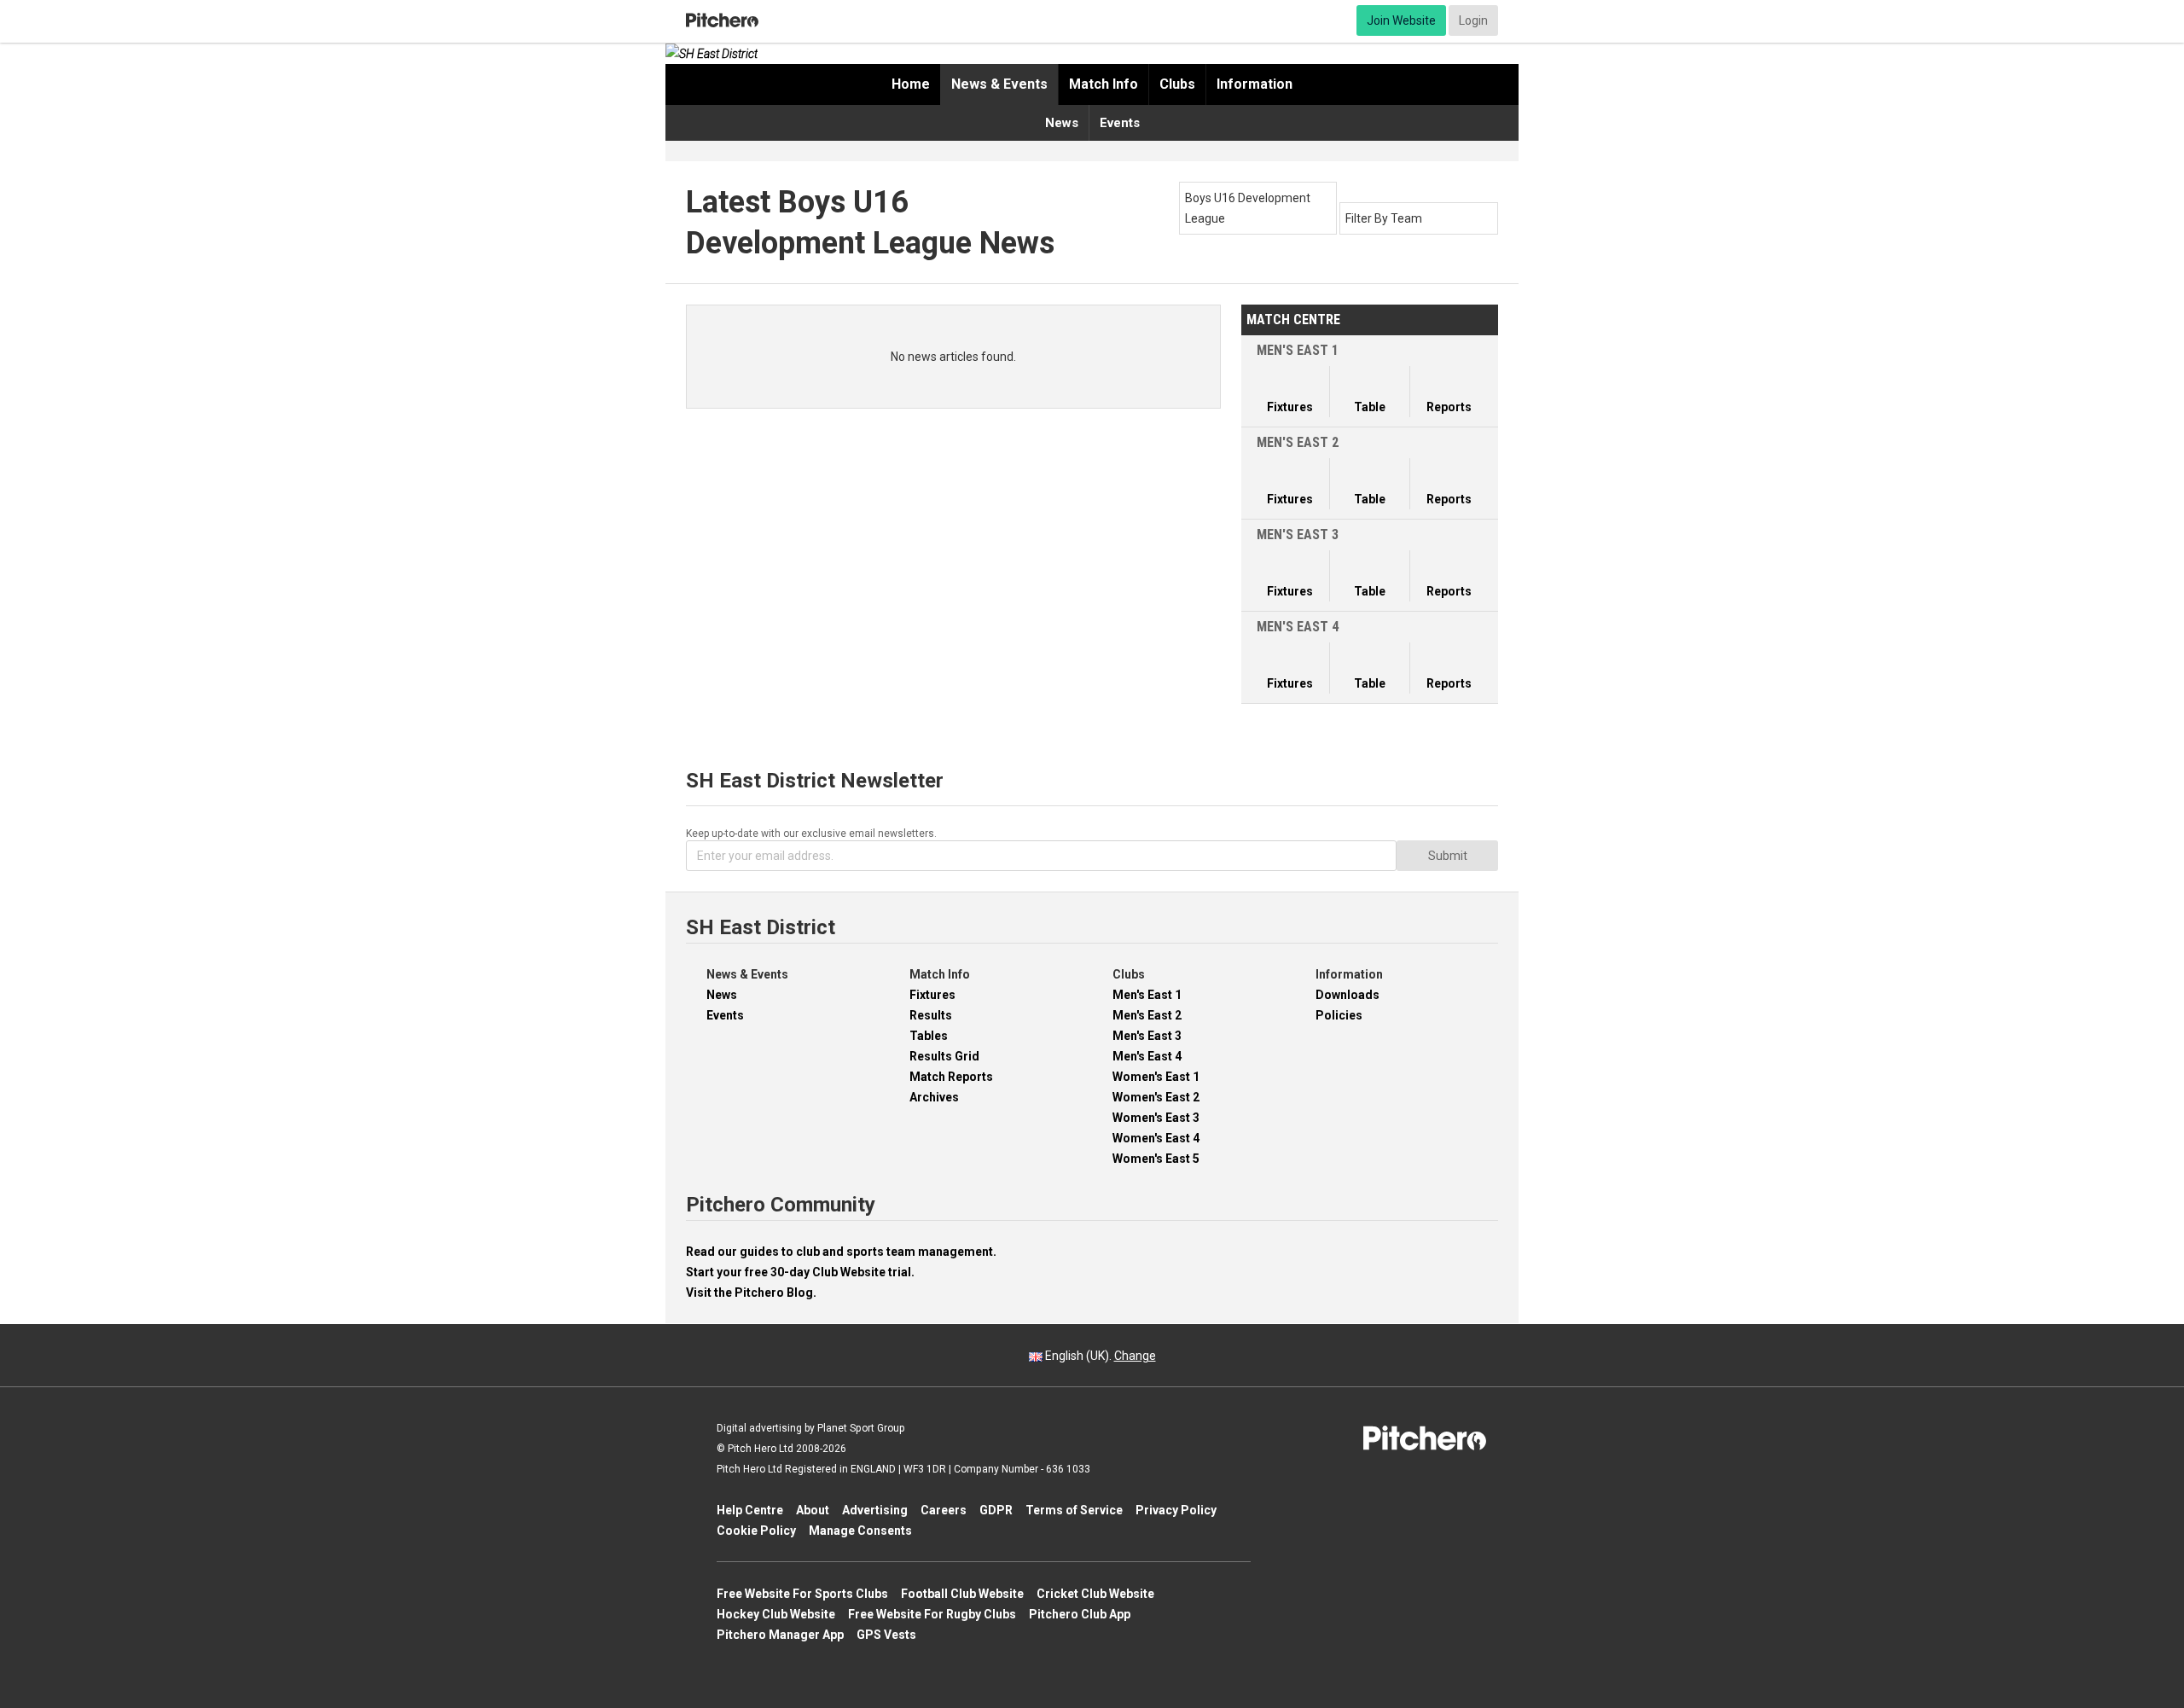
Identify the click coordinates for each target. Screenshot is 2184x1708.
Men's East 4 (1147, 1056)
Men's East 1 (1147, 995)
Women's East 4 (1156, 1138)
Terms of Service (1074, 1510)
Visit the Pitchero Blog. (751, 1293)
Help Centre (750, 1510)
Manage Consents (860, 1531)
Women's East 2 (1156, 1097)
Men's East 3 (1147, 1036)
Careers (944, 1510)
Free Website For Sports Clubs (802, 1594)
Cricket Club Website (1095, 1594)
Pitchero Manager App (780, 1635)
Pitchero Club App (1080, 1614)
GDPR (996, 1510)
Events (1120, 123)
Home (911, 84)
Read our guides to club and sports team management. (841, 1252)
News (1062, 123)
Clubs (1177, 84)
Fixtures (932, 995)
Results (931, 1015)
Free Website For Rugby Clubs (932, 1614)
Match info (1104, 84)
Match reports (951, 1077)
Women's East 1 (1156, 1077)
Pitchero (722, 20)
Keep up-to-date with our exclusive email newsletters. (811, 834)
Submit (1448, 856)
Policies (1339, 1015)
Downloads (1348, 995)
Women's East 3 (1156, 1118)
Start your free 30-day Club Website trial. (800, 1272)
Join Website (1401, 20)
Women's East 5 (1156, 1159)
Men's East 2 (1147, 1015)
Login (1473, 20)
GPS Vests (886, 1635)
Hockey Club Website (776, 1614)
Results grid (944, 1056)
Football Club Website (962, 1594)
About (813, 1510)
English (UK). (1099, 1356)
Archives (934, 1097)
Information (1255, 84)
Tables (929, 1036)
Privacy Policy (1176, 1510)
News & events (999, 84)
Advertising (875, 1510)
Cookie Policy (756, 1531)
